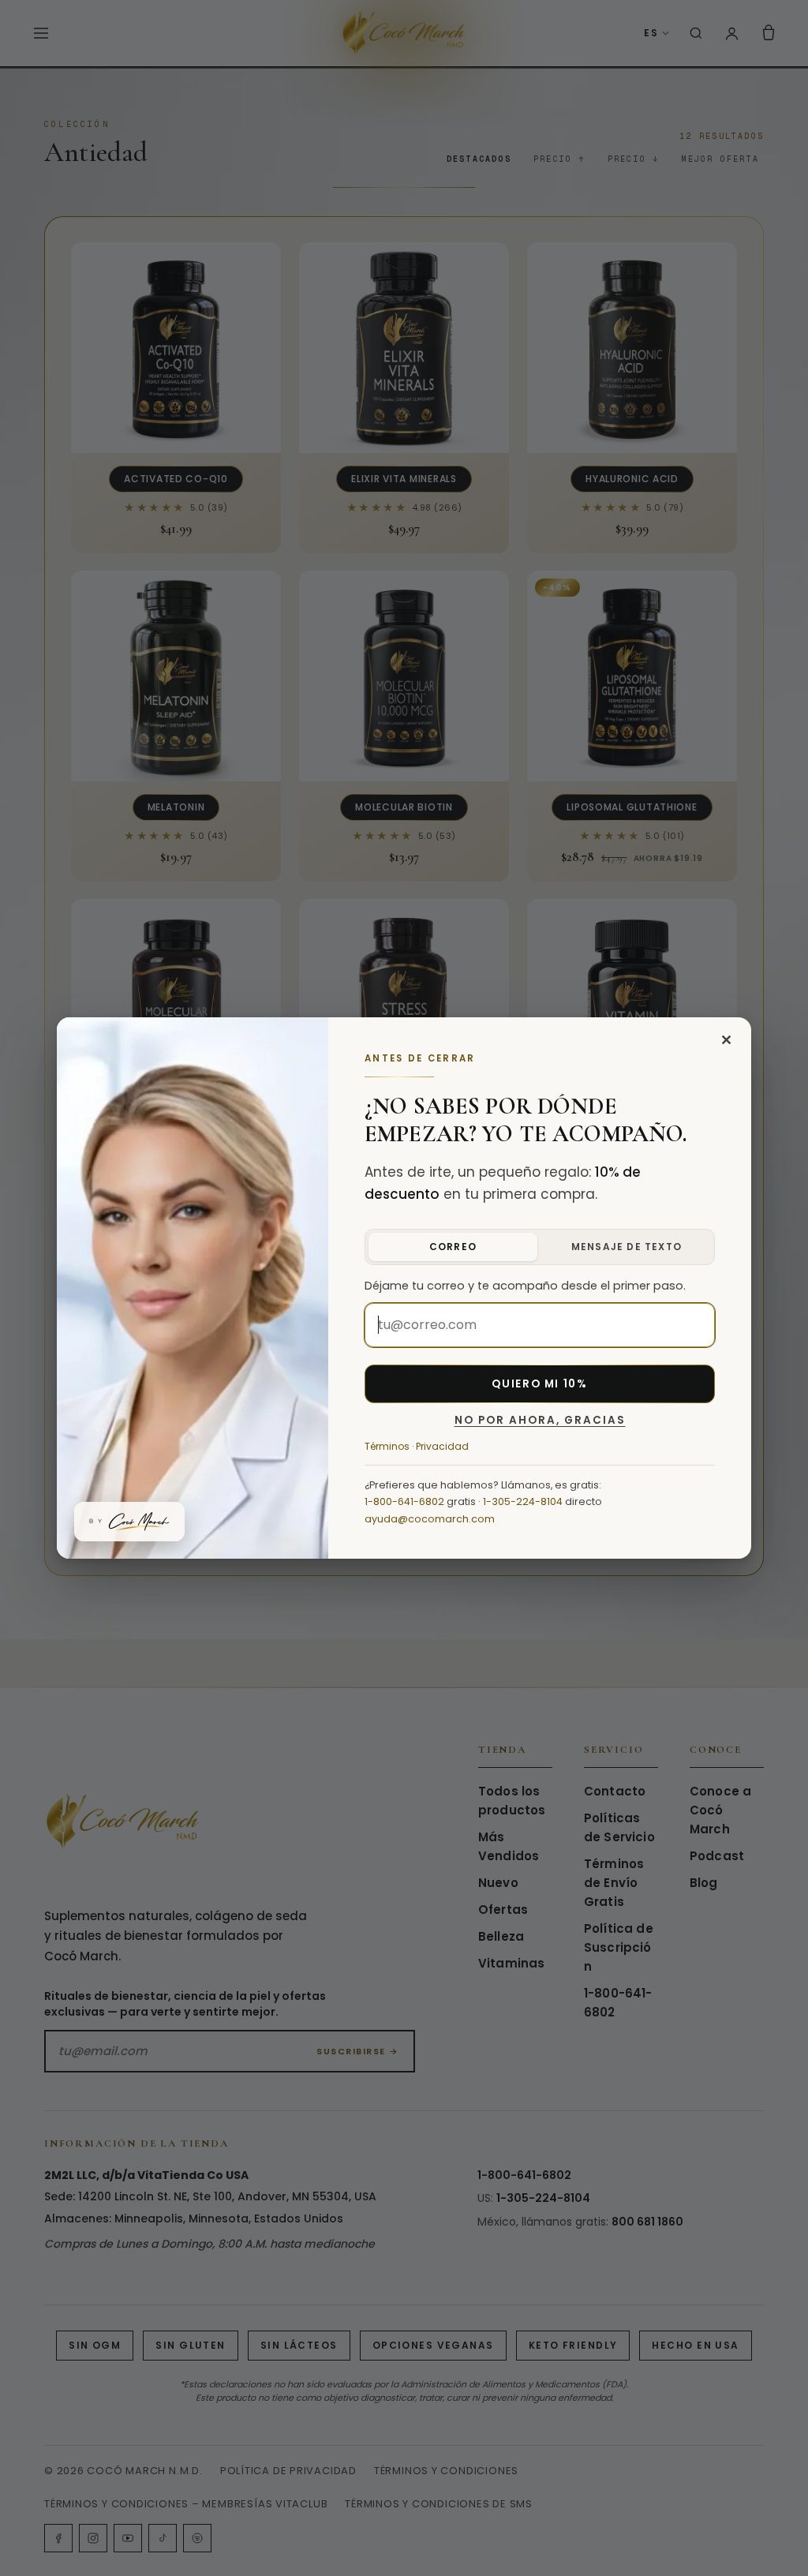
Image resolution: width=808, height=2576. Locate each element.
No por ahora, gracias (540, 1421)
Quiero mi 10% (539, 1384)
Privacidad (442, 1446)
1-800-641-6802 (404, 1501)
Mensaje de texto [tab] (627, 1247)
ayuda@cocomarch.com (430, 1519)
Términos (387, 1446)
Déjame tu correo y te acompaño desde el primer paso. (525, 1286)
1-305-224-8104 (523, 1501)
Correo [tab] (453, 1247)
